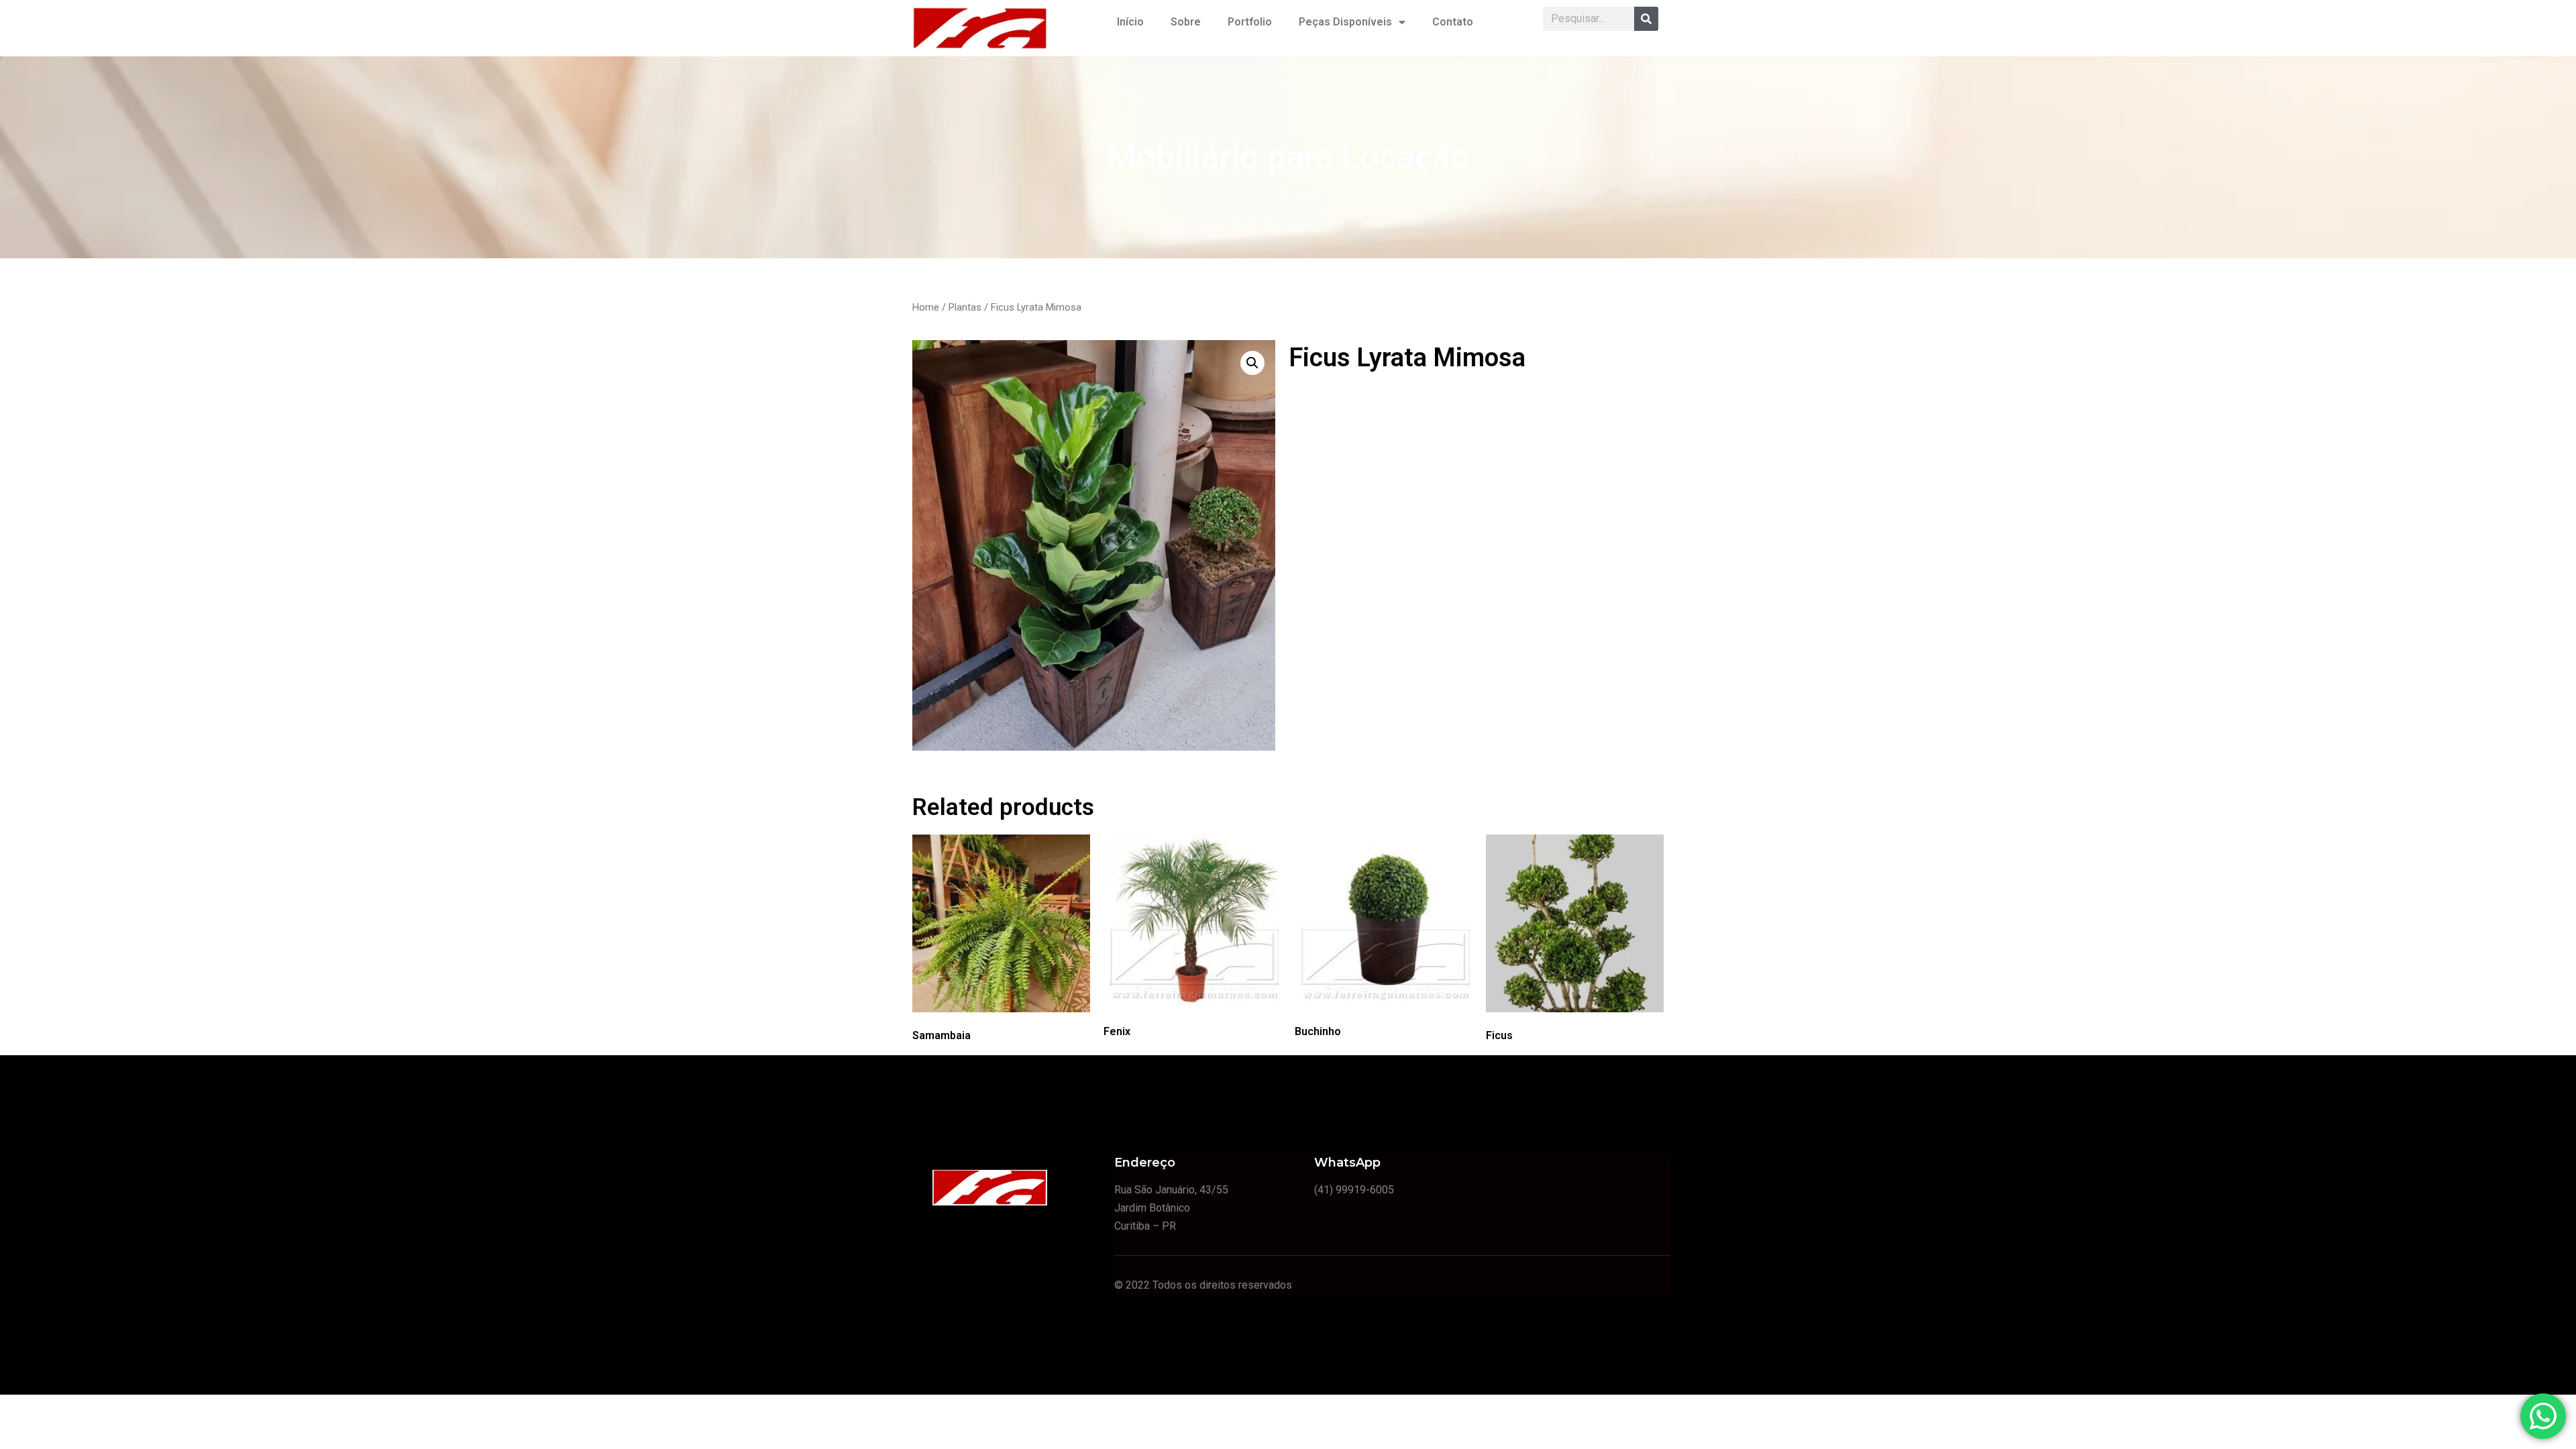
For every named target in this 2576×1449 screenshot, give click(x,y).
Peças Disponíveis (1345, 22)
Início (1130, 22)
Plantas (965, 307)
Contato (1453, 22)
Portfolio (1250, 22)
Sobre (1186, 22)
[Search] (1646, 19)
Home (926, 307)
